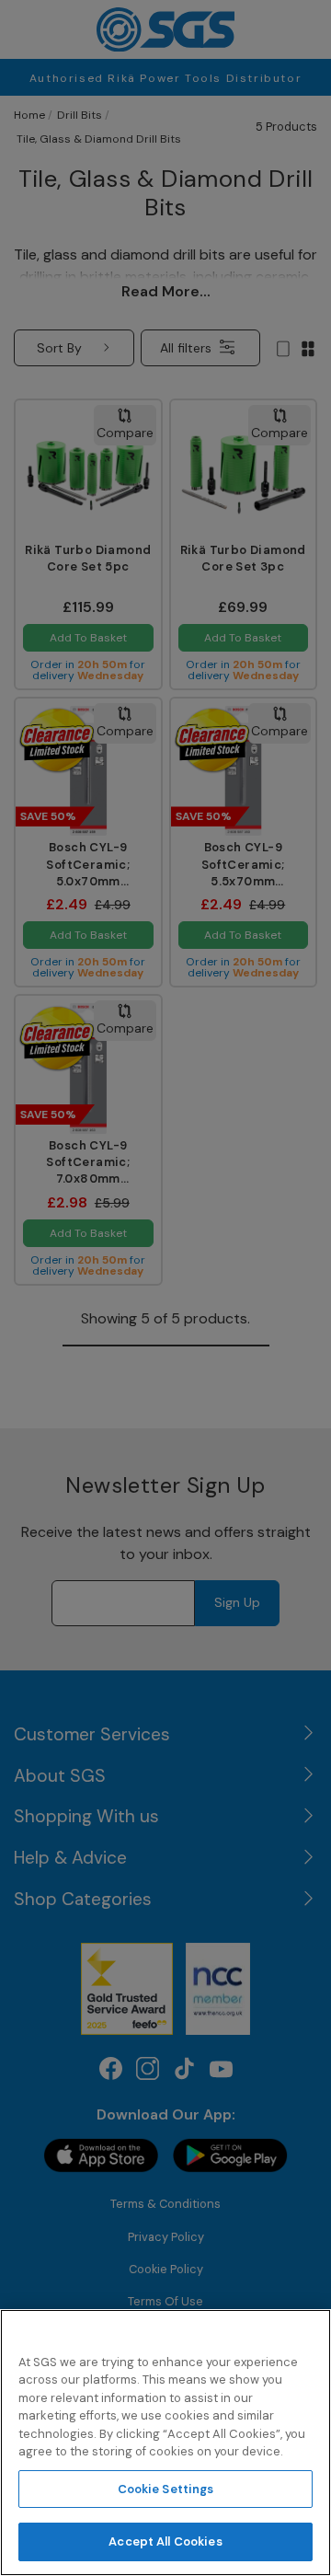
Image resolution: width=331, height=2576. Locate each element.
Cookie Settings (166, 2489)
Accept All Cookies (165, 2541)
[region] (165, 2443)
